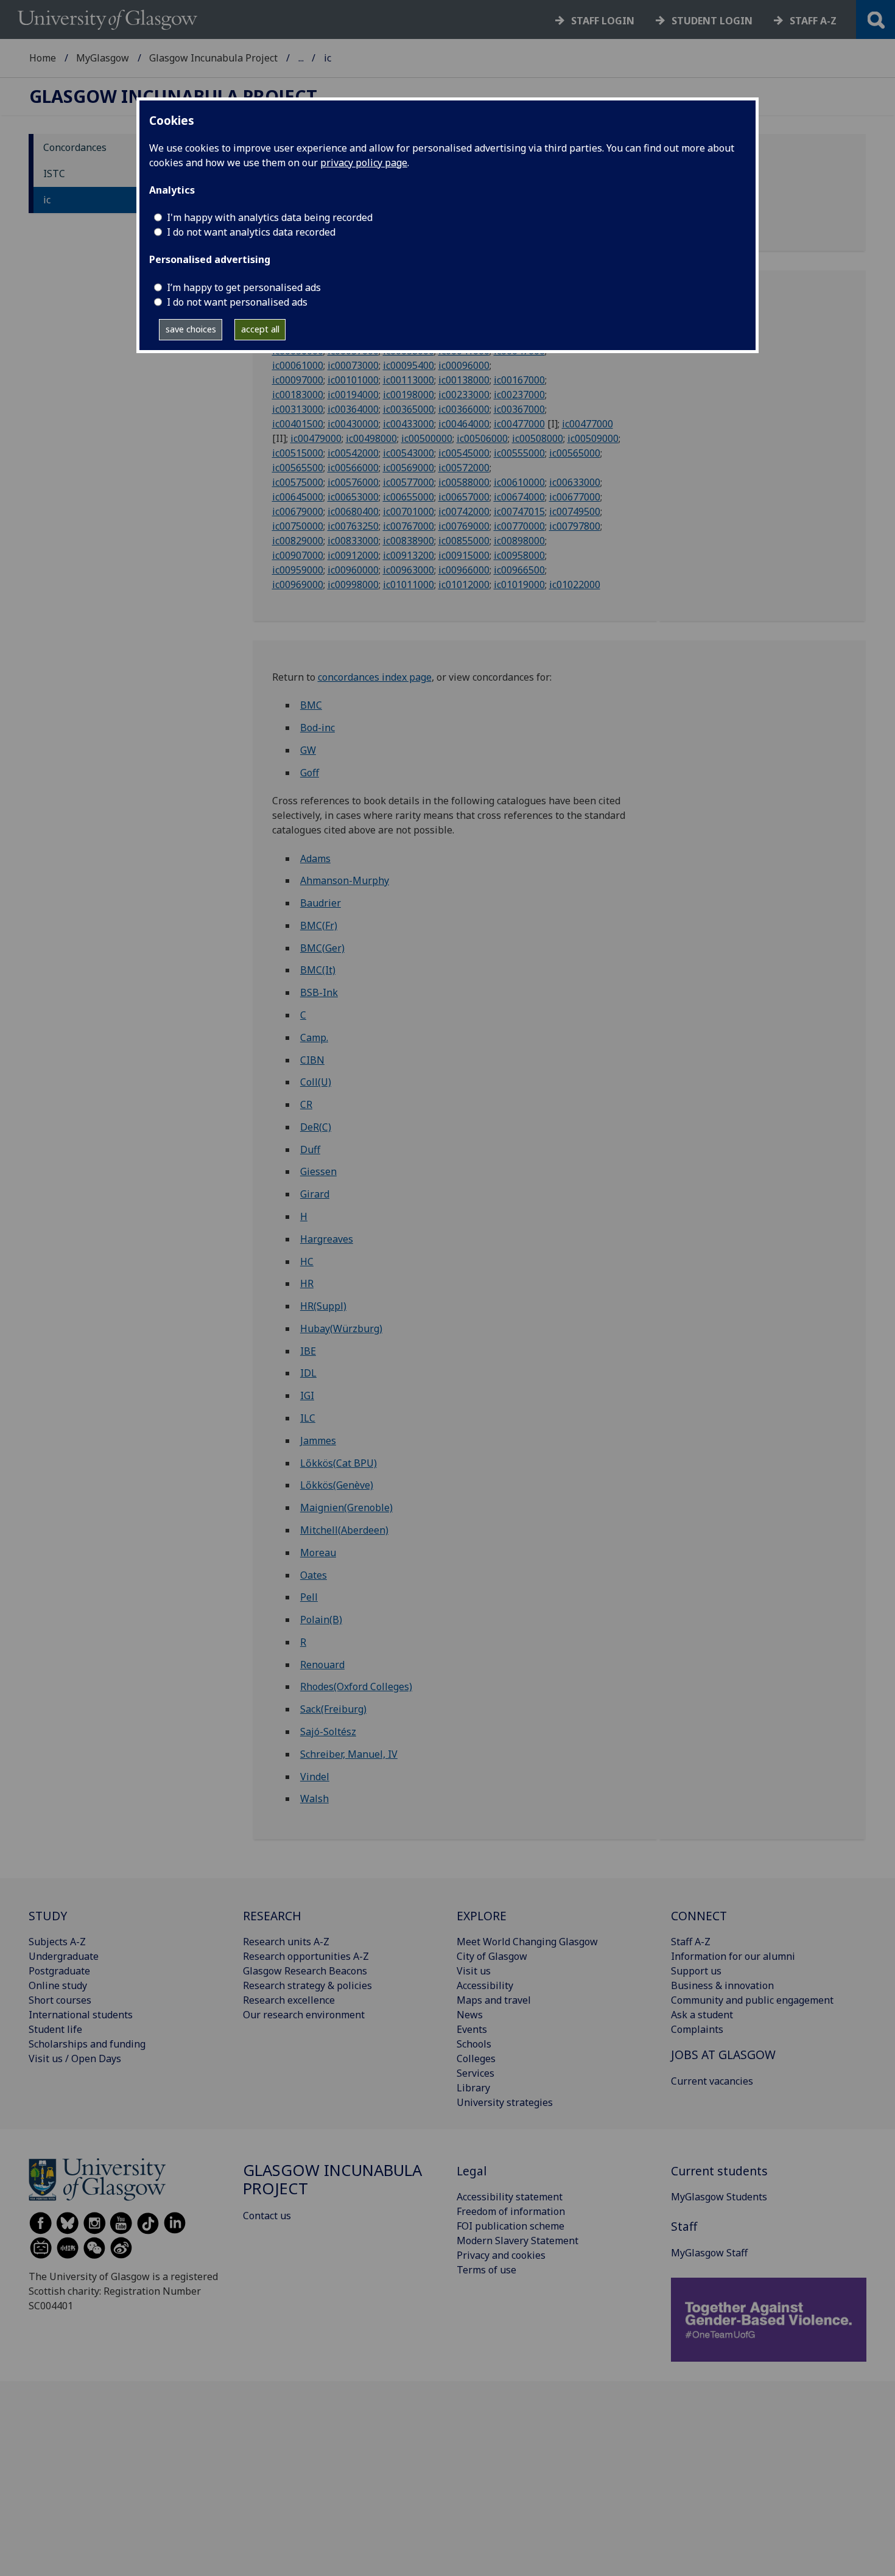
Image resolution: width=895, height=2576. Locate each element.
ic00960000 (353, 570)
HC (307, 1262)
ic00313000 (298, 409)
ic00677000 (575, 497)
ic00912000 (353, 555)
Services (476, 2073)
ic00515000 (298, 453)
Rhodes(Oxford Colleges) (356, 1686)
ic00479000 (316, 438)
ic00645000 (298, 497)
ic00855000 (464, 541)
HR (307, 1283)
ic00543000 (409, 453)
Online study (58, 1985)
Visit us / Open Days (75, 2058)
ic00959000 (298, 570)
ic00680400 (353, 511)
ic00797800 (575, 526)
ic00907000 (298, 555)
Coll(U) (316, 1082)
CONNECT (699, 1916)
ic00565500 (298, 468)
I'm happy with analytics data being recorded (270, 217)
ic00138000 (464, 380)
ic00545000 (464, 453)
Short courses (60, 2000)
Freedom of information (511, 2211)
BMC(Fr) (319, 925)
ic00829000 (298, 541)
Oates (314, 1575)
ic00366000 (464, 409)
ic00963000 (409, 570)
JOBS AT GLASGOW (723, 2055)
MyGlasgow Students (719, 2197)
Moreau (318, 1553)
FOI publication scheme (511, 2226)
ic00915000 (464, 555)
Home (43, 58)
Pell (309, 1597)
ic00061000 (298, 365)
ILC (308, 1418)
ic (47, 200)
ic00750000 (298, 526)
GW (308, 750)
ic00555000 (519, 453)
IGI (307, 1395)
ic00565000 (575, 453)
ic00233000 (464, 395)
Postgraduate (59, 1971)
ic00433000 (409, 424)
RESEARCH (272, 1916)
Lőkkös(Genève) (337, 1485)
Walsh (314, 1799)
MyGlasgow (103, 58)
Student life (55, 2029)
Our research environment (304, 2015)
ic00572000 (464, 468)
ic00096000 (464, 365)
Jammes (318, 1441)
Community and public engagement (752, 2000)
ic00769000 (464, 526)
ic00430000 (353, 424)
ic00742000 (464, 511)
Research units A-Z (286, 1942)
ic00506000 (482, 438)
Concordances (75, 147)
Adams (315, 858)
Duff (310, 1149)
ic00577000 (409, 482)
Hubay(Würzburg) (341, 1328)
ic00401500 (298, 424)
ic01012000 (464, 584)
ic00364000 (353, 409)
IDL (308, 1373)
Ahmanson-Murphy (345, 880)
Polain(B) (321, 1620)
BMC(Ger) (322, 948)
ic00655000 (409, 497)
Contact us (267, 2216)
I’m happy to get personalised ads (244, 287)
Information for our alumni (733, 1956)
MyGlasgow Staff (709, 2253)
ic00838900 (409, 541)
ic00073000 (353, 365)
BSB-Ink (319, 992)
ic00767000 (409, 526)
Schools (474, 2044)
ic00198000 (409, 395)
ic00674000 (519, 497)
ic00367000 (519, 409)
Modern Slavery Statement (518, 2241)
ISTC (54, 174)
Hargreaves (327, 1239)
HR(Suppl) (323, 1306)
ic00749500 (575, 511)
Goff (310, 773)
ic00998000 (353, 584)
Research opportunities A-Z (306, 1956)
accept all (260, 329)
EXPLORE (482, 1916)
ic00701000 (409, 511)
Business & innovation (722, 1985)
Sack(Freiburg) (333, 1709)
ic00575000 (298, 482)
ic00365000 (409, 409)
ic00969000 (298, 584)
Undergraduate (64, 1956)
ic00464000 (464, 424)
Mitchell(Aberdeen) (344, 1530)
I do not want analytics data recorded (251, 232)
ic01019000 (519, 584)
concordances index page (375, 677)
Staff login (603, 21)
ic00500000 (427, 438)
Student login (712, 21)
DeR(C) (316, 1127)
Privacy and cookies (501, 2255)
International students (81, 2015)
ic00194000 (353, 395)
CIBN (312, 1060)
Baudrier (321, 903)
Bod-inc (318, 728)
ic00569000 (409, 468)
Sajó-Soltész (328, 1732)
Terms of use (486, 2270)
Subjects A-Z (57, 1942)
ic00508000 (538, 438)
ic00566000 (353, 468)
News (470, 2015)
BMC (311, 705)
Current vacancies (712, 2081)
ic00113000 (409, 380)
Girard (315, 1194)
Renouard (322, 1665)
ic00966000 (464, 570)
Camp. (314, 1037)
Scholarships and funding (87, 2044)
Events (472, 2029)
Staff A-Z (691, 1942)
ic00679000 (298, 511)
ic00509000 (593, 438)
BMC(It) (318, 970)
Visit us (474, 1971)
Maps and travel (494, 2000)
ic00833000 (353, 541)
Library (473, 2088)
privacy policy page (364, 163)
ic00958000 (519, 555)
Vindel (315, 1777)
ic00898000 (519, 541)
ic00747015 (519, 511)
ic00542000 (353, 453)
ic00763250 (353, 526)
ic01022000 (575, 584)
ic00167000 (519, 380)
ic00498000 (371, 438)
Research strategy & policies (307, 1985)
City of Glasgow (492, 1956)
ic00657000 (464, 497)
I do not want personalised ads (237, 302)
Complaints (697, 2029)
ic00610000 (519, 482)
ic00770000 (519, 526)
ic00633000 (575, 482)
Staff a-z (813, 21)
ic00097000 (298, 380)
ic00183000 (298, 395)
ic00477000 (519, 424)
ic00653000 (353, 497)
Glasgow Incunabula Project (213, 58)
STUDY (48, 1916)
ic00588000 (464, 482)
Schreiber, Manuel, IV (349, 1754)
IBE (308, 1351)
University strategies (505, 2102)
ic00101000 (353, 380)
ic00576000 (353, 482)
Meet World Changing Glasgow (527, 1942)
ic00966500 (519, 570)
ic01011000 (409, 584)
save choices (191, 329)
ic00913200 (409, 555)
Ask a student (702, 2015)
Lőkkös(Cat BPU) (339, 1463)
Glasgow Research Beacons (305, 1971)
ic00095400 (409, 365)
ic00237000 (519, 395)
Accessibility (485, 1985)
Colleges (476, 2058)
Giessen (318, 1171)
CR (306, 1104)
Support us (696, 1971)
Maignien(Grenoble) (346, 1507)
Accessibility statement (510, 2197)
